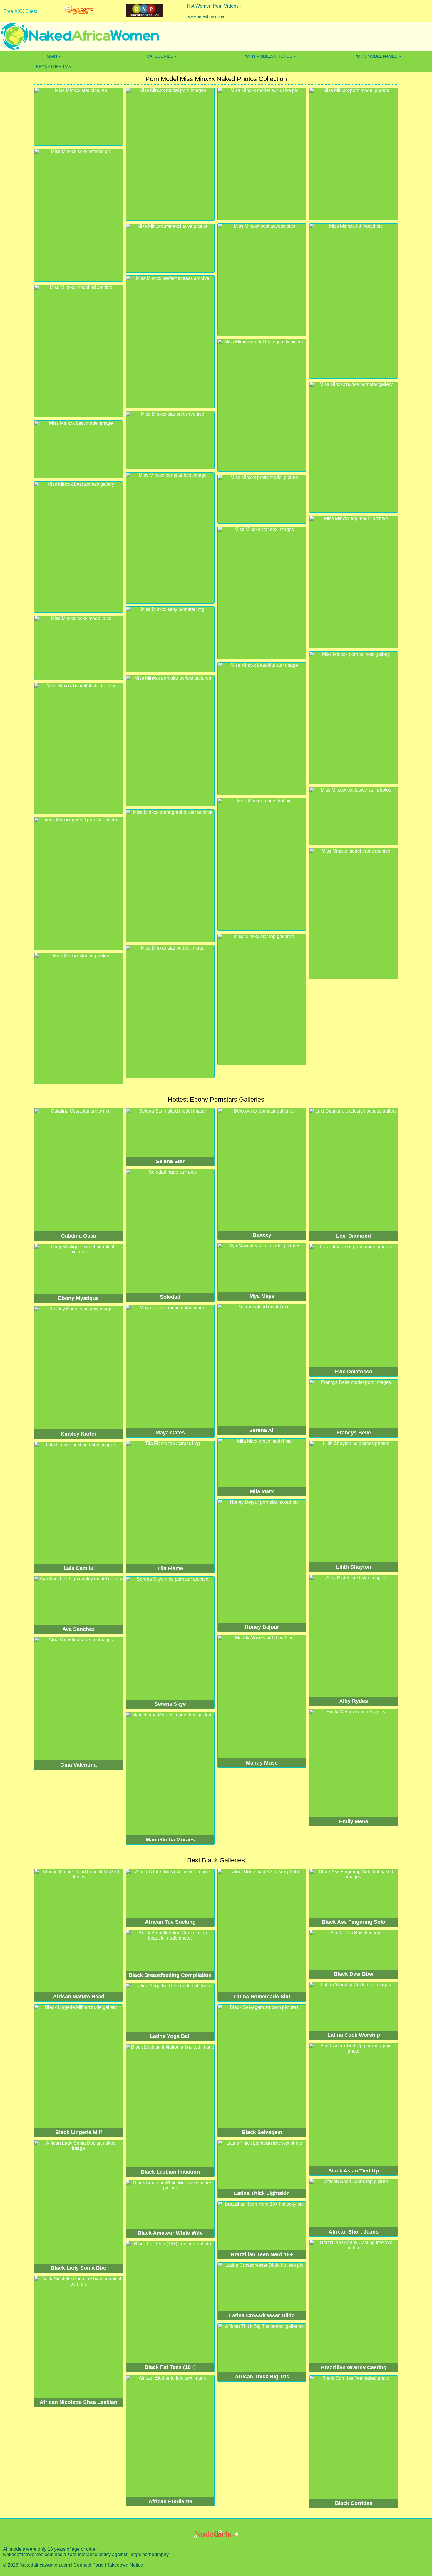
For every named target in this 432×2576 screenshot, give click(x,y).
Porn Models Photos (268, 56)
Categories (160, 56)
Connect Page (88, 2565)
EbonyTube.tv (52, 67)
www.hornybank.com (206, 17)
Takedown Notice (125, 2565)
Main (52, 56)
